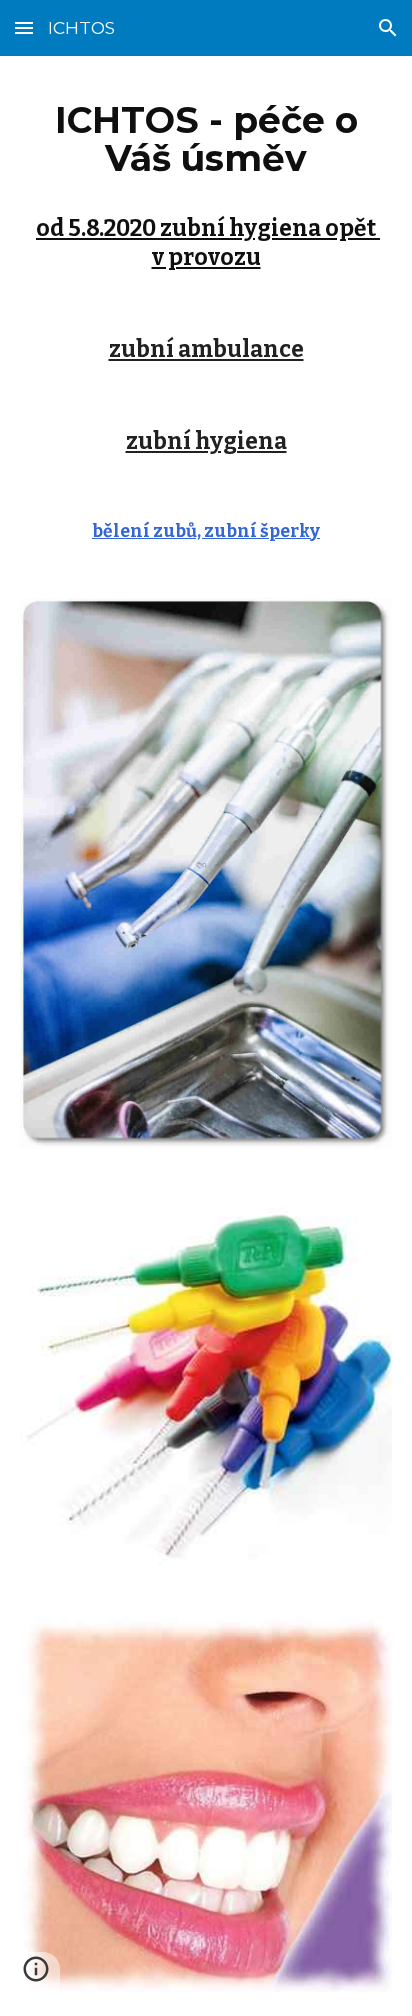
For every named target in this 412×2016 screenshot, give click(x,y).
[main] (206, 180)
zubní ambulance (206, 349)
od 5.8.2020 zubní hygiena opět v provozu (208, 242)
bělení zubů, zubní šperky (206, 531)
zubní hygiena (206, 441)
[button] (24, 27)
